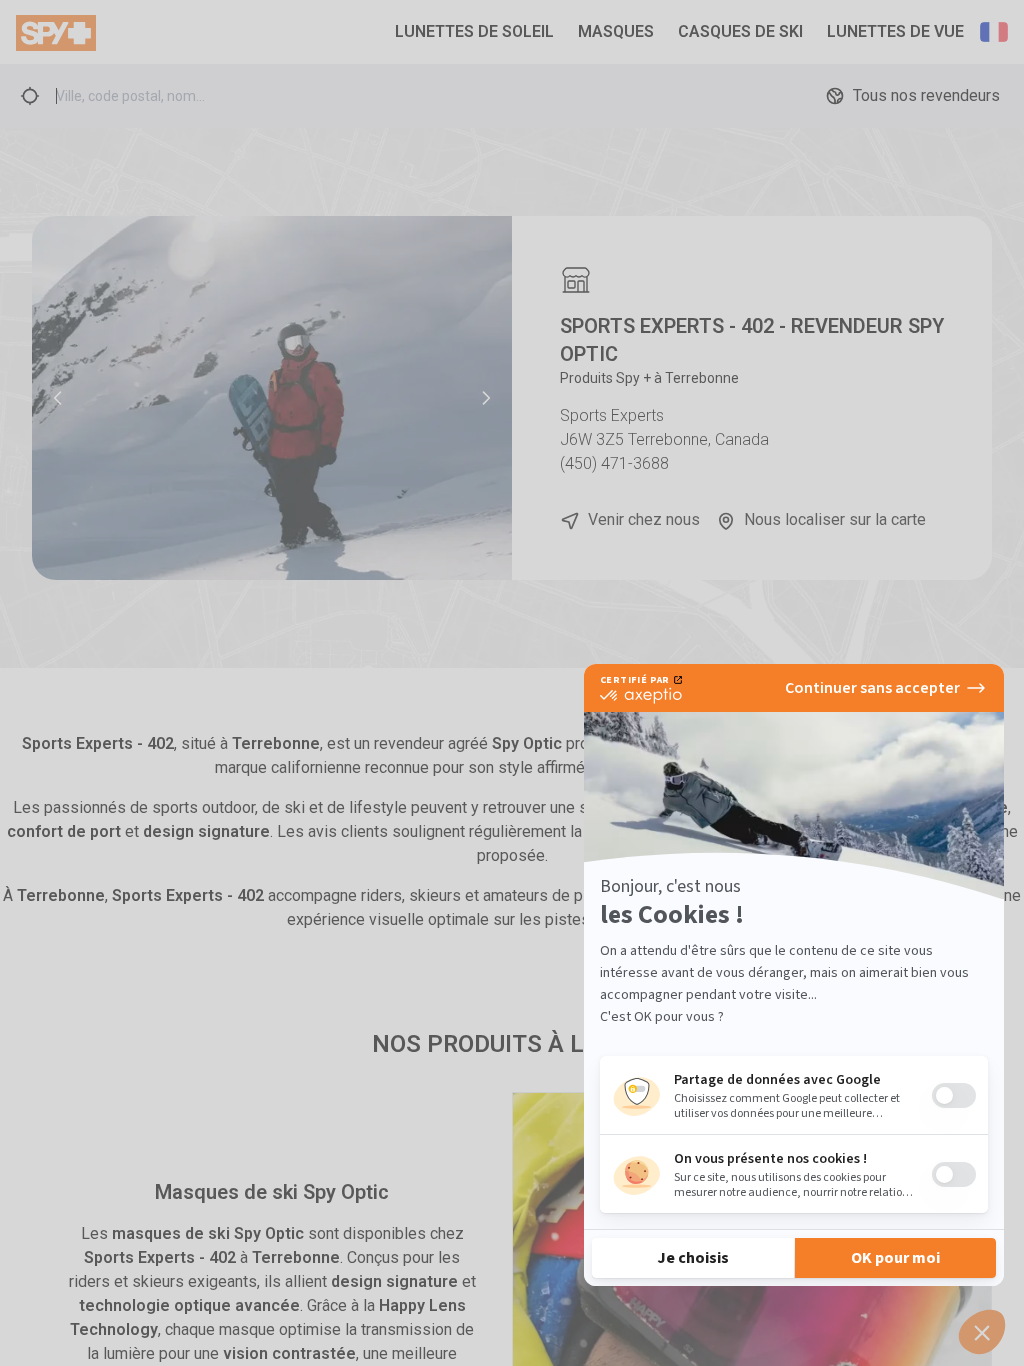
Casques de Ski (740, 31)
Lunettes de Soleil (474, 31)
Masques (616, 31)
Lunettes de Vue (895, 31)
